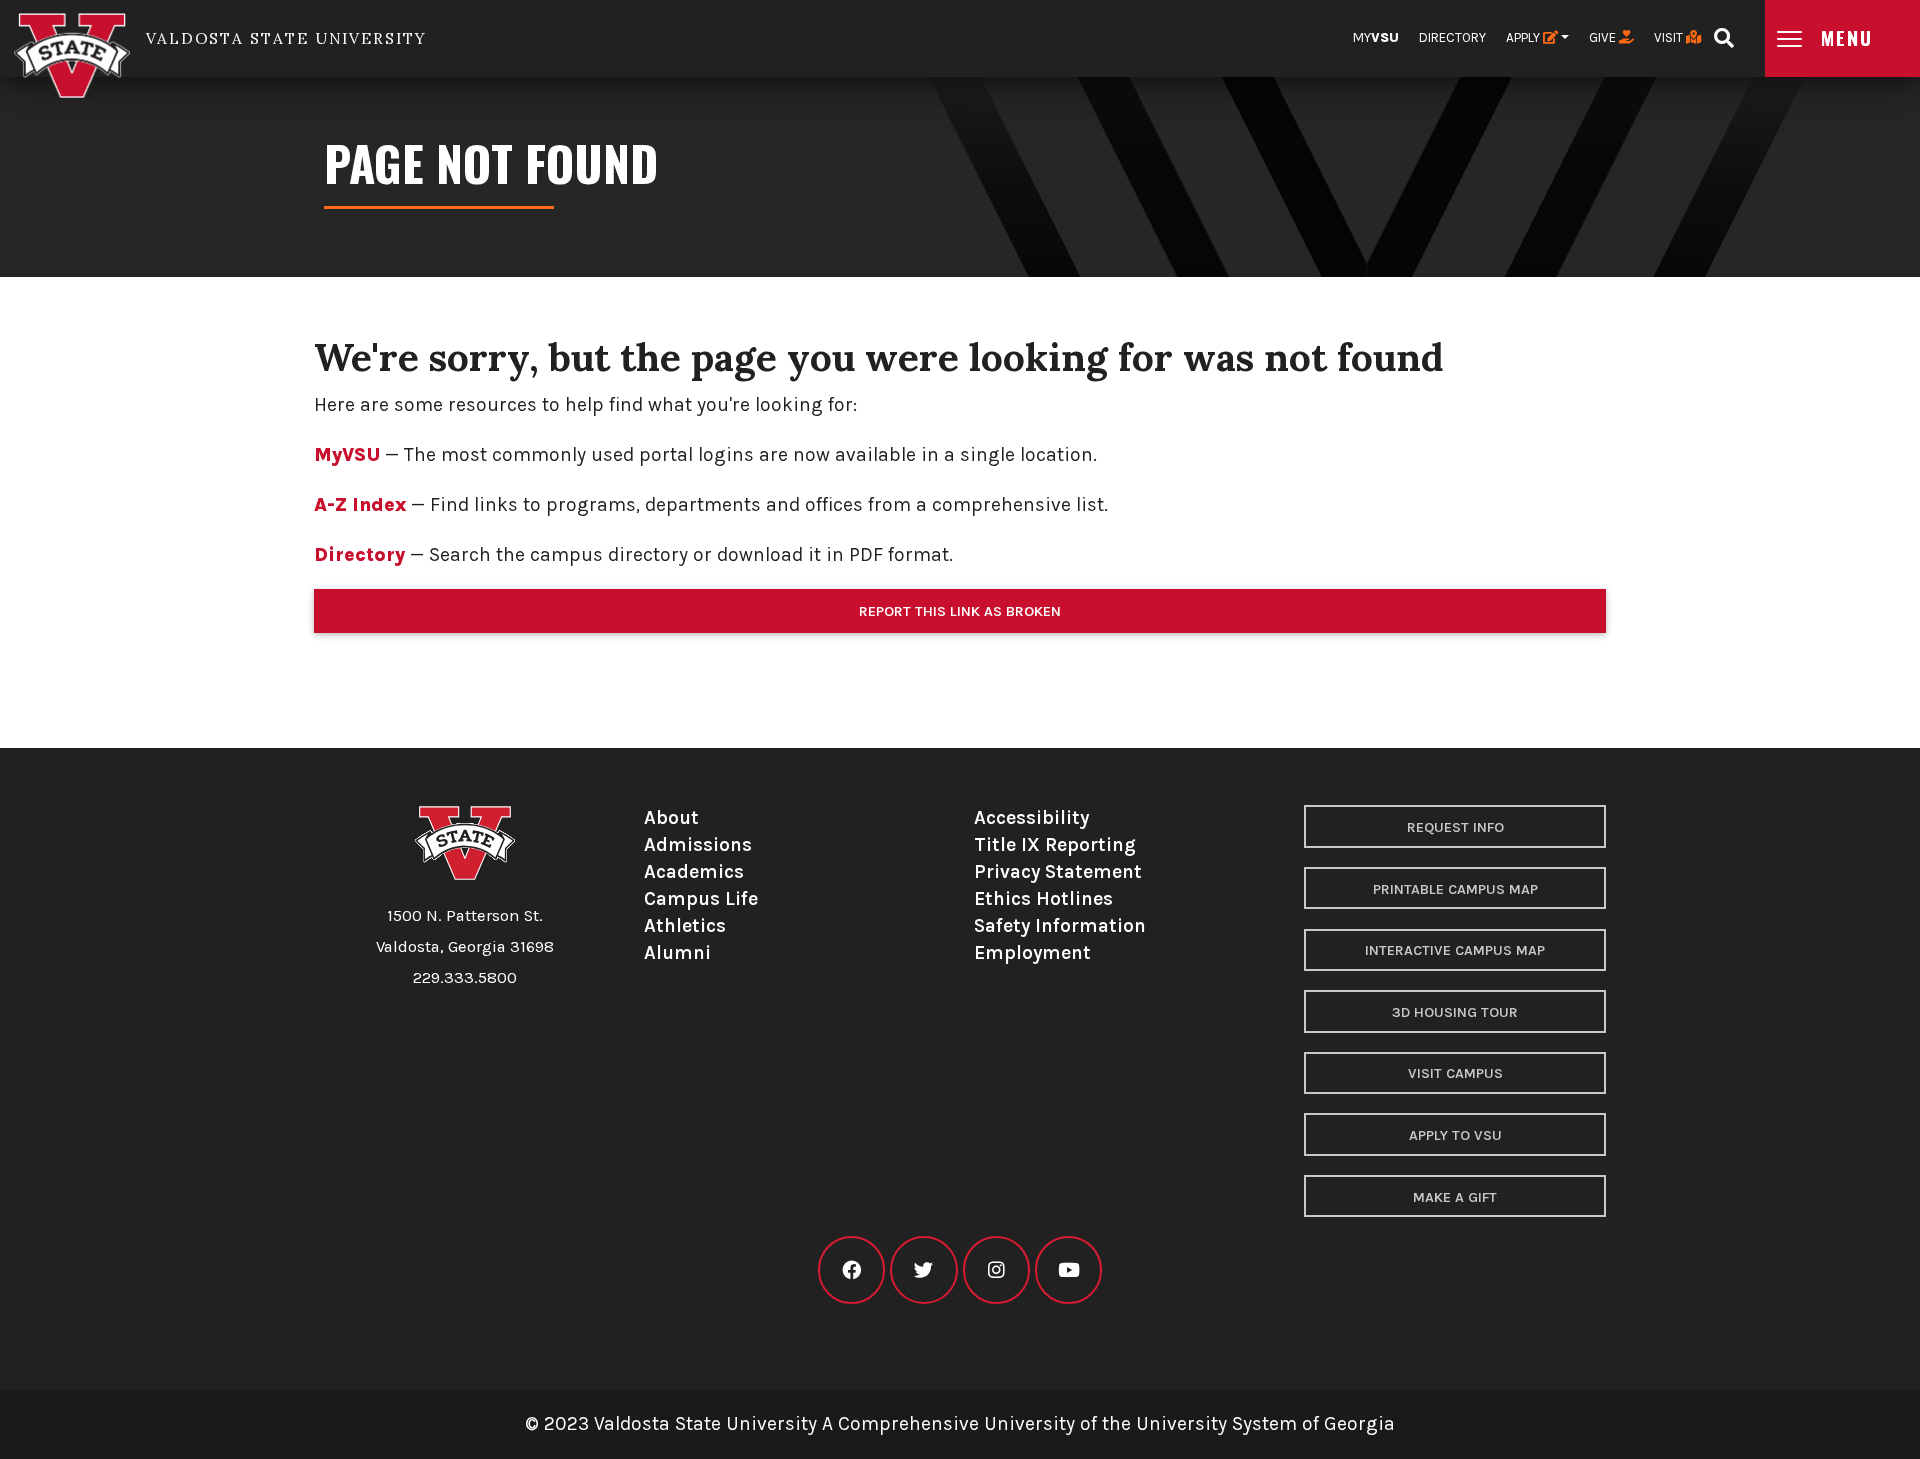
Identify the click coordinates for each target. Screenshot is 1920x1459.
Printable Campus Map (1455, 889)
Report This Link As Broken (960, 611)
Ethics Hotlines (1043, 898)
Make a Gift (1455, 1197)
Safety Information (1060, 925)
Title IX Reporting (1055, 844)
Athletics (685, 925)
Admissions (698, 844)
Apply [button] (1524, 37)
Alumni (677, 952)
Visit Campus (1455, 1073)
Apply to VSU (1455, 1135)
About (671, 817)
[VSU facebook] (851, 1270)
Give (1604, 37)
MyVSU (347, 454)
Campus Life (701, 898)
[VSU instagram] (996, 1270)
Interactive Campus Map (1455, 950)
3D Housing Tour (1455, 1012)
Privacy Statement (1058, 871)
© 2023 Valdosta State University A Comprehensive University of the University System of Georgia (960, 1423)
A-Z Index (360, 504)
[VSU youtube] (1068, 1270)
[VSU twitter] (923, 1270)
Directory (1452, 37)
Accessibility (1031, 817)
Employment (1032, 952)
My (1376, 37)
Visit (1670, 37)
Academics (694, 871)
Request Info (1455, 827)
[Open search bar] (1723, 31)
